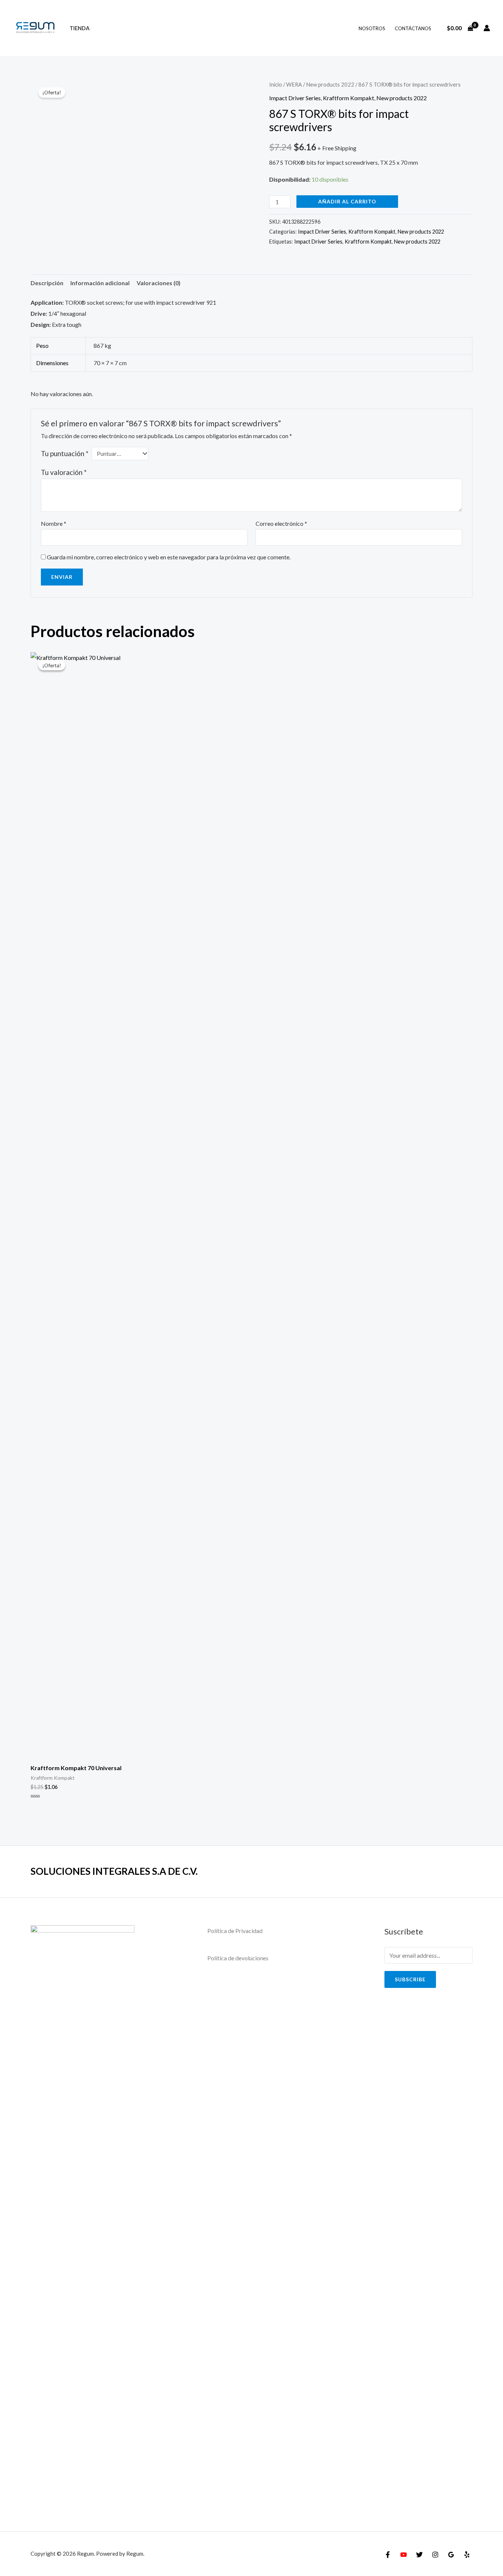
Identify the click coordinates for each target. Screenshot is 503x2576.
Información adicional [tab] (100, 283)
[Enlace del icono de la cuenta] (487, 28)
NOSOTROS (372, 28)
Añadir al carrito (347, 201)
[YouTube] (404, 2555)
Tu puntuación (65, 453)
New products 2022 (330, 84)
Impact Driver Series (295, 98)
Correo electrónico (281, 523)
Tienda (80, 28)
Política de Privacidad (235, 1931)
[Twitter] (419, 2555)
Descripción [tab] (47, 283)
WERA (294, 84)
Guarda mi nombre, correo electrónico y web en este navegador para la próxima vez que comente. (169, 557)
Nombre (54, 523)
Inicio (276, 84)
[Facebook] (388, 2555)
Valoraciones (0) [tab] (159, 283)
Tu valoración (64, 472)
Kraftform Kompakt (349, 98)
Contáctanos (413, 28)
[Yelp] (467, 2555)
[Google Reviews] (451, 2555)
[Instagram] (435, 2555)
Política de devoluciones (238, 1958)
